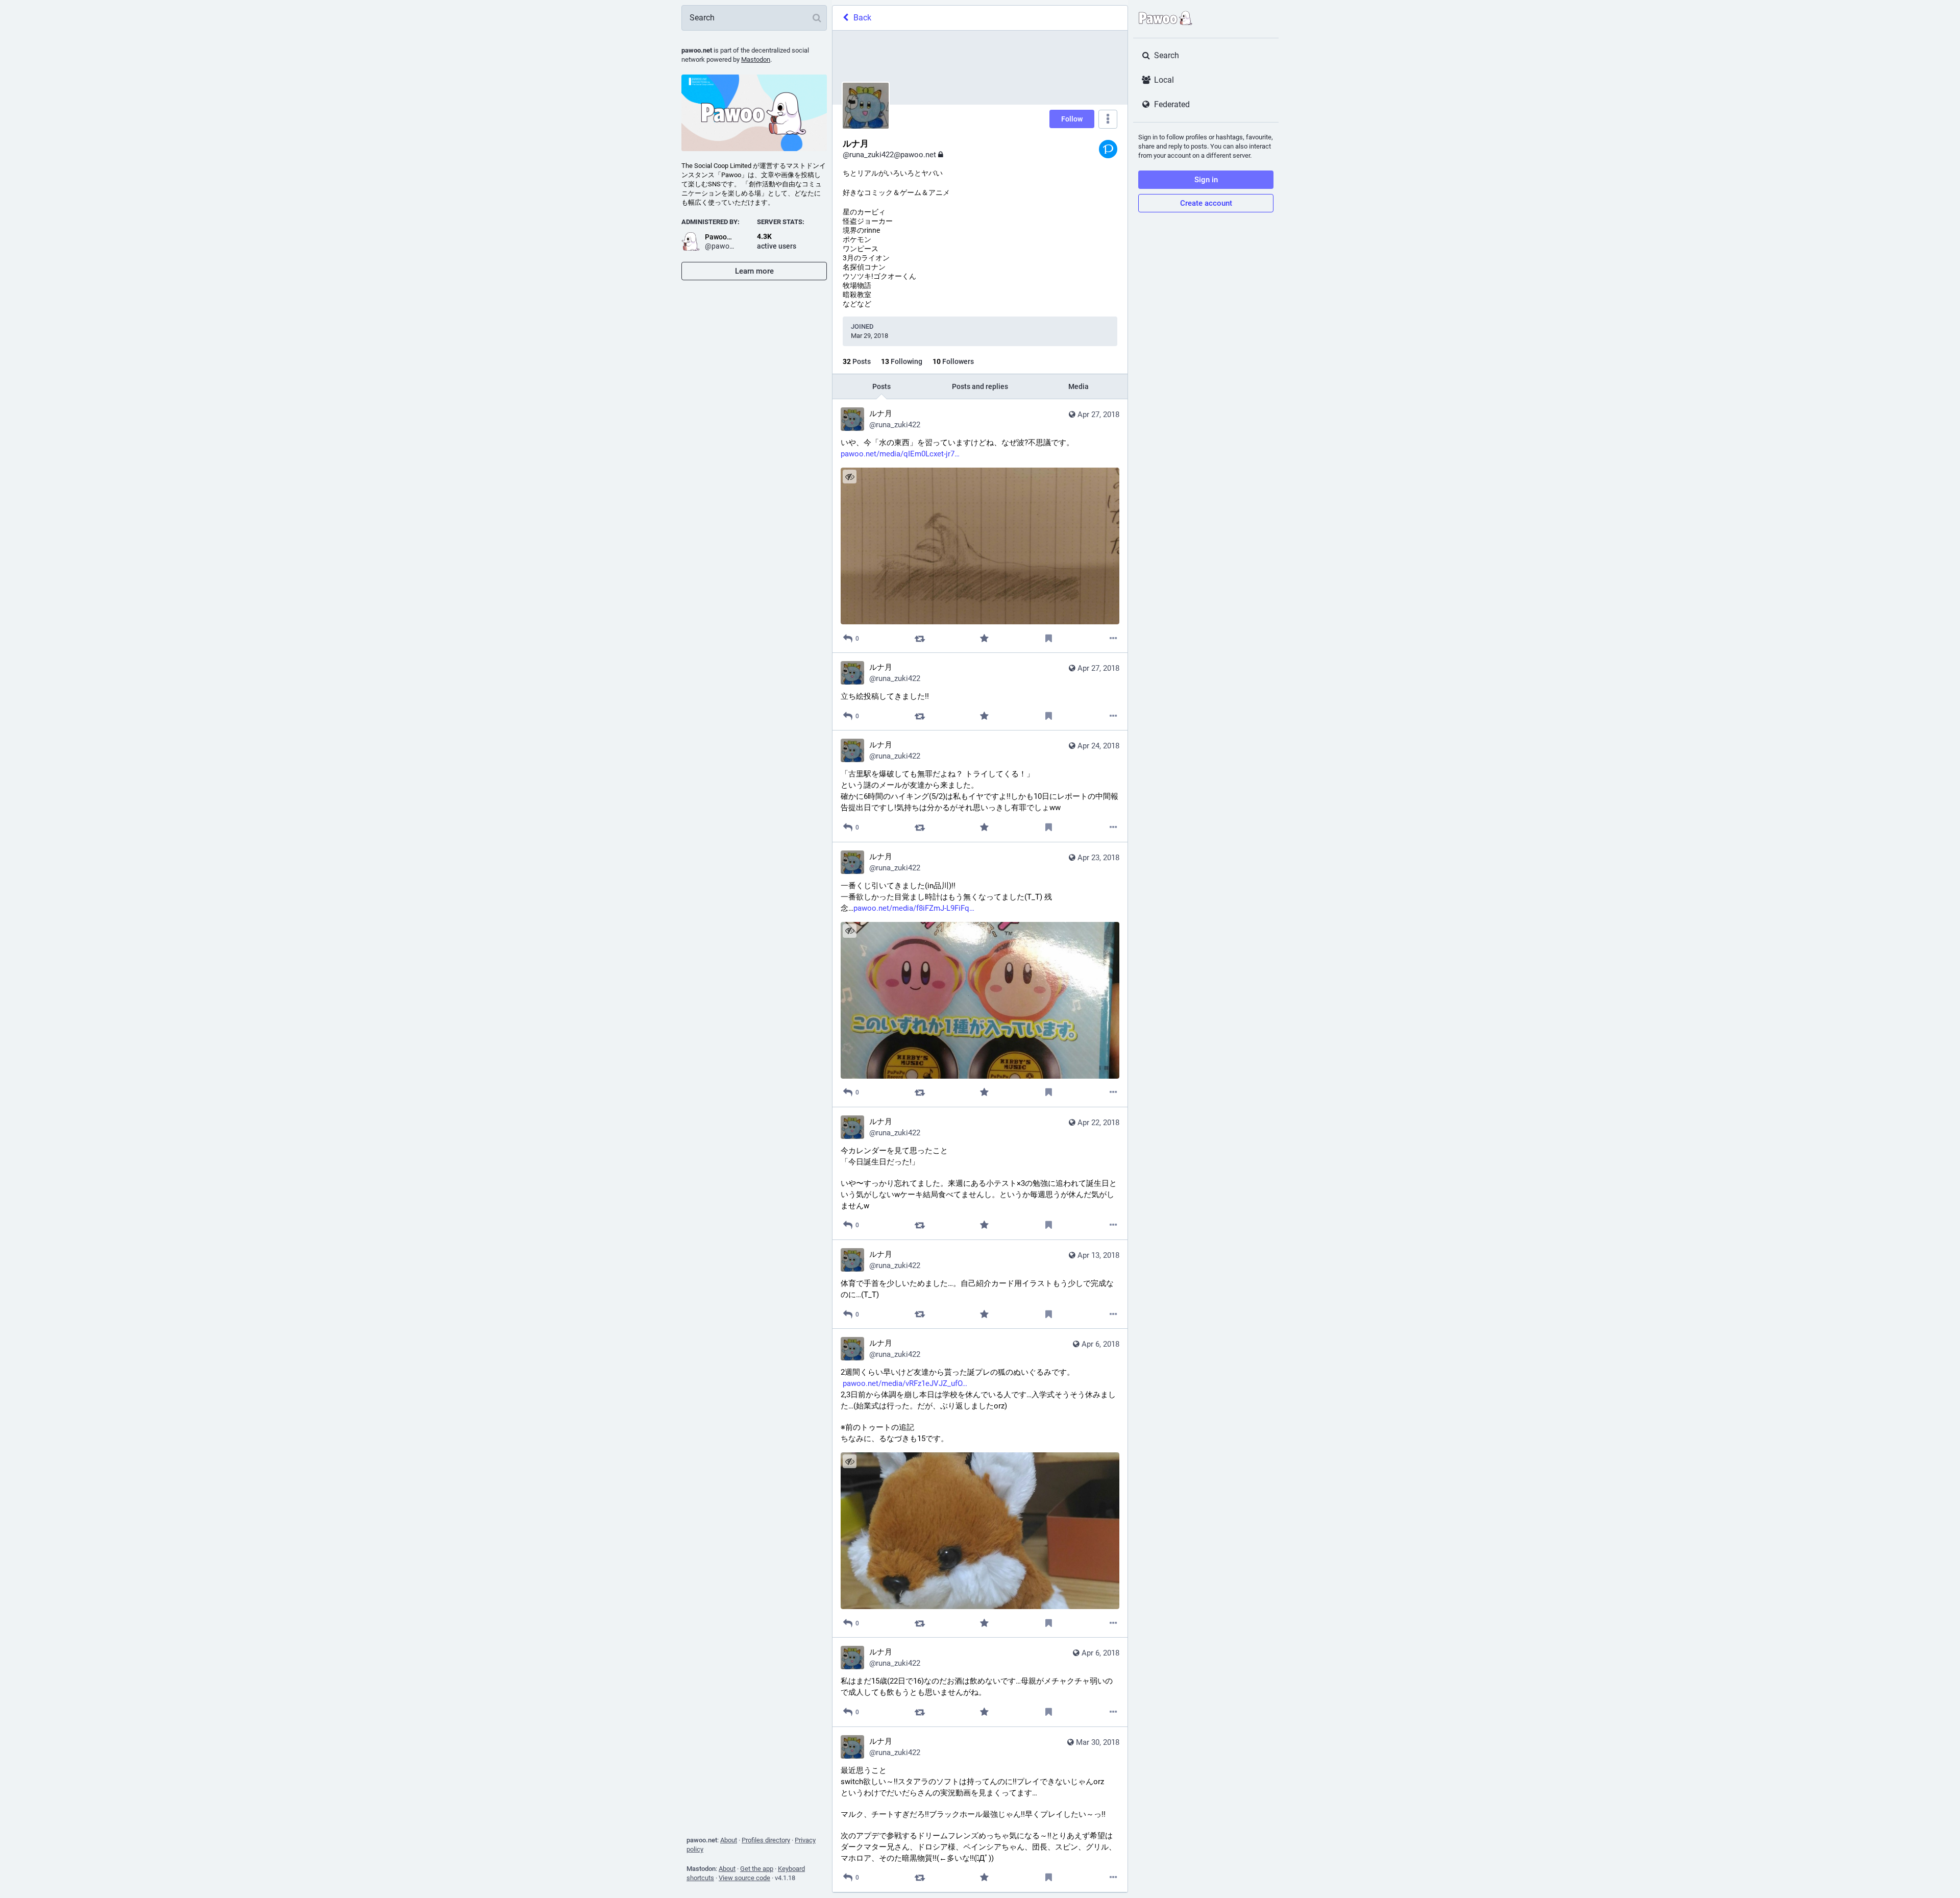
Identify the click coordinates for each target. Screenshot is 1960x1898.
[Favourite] (984, 638)
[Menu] (1108, 119)
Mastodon (756, 59)
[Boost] (920, 638)
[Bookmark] (1049, 638)
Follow (1072, 119)
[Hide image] (850, 477)
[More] (1113, 638)
